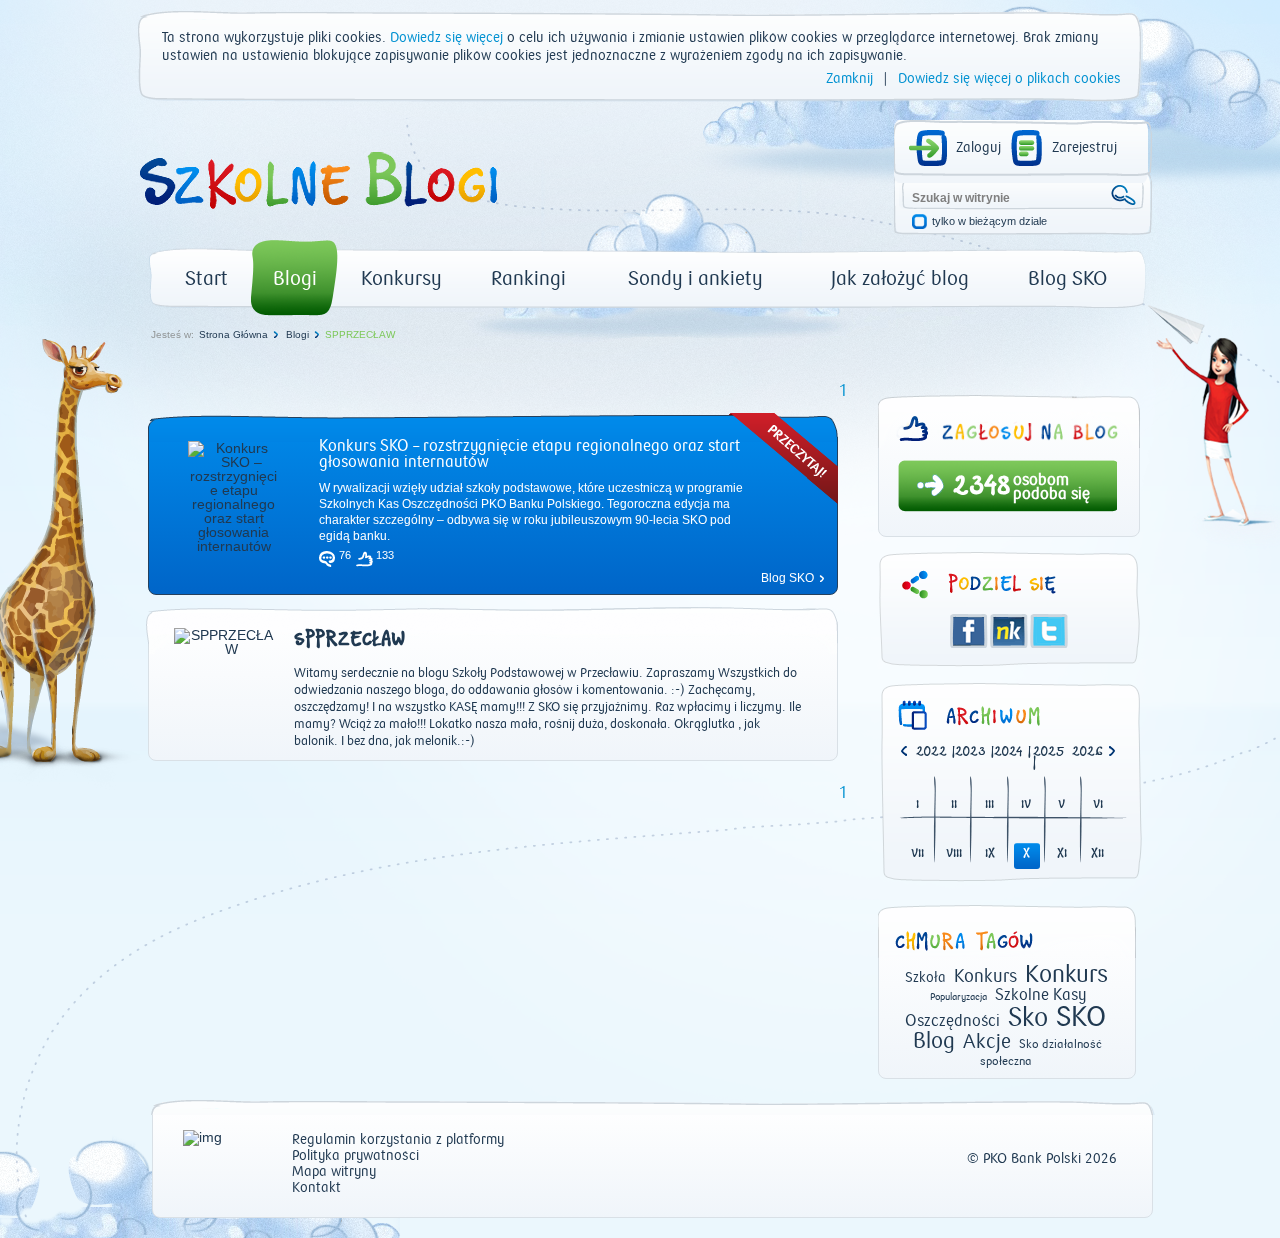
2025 (1049, 752)
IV (1026, 805)
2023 (970, 752)
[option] (1091, 753)
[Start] (317, 216)
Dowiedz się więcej (446, 38)
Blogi (295, 278)
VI (1098, 805)
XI (1062, 854)
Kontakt (316, 1188)
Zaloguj (978, 148)
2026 (1087, 752)
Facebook (969, 631)
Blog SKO (1067, 278)
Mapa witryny (334, 1172)
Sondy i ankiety (695, 278)
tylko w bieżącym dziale (989, 221)
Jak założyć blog (900, 278)
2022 (931, 752)
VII (917, 854)
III (989, 805)
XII (1097, 854)
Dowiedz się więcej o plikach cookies (1009, 79)
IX (990, 854)
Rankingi (528, 278)
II (954, 805)
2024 (1008, 752)
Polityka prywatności (355, 1156)
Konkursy (401, 278)
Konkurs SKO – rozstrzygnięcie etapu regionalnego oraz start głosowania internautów (529, 454)
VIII (954, 854)
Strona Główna (233, 334)
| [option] (935, 753)
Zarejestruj (1084, 148)
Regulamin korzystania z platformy (398, 1140)
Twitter (1049, 631)
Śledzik (1009, 631)
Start (206, 278)
